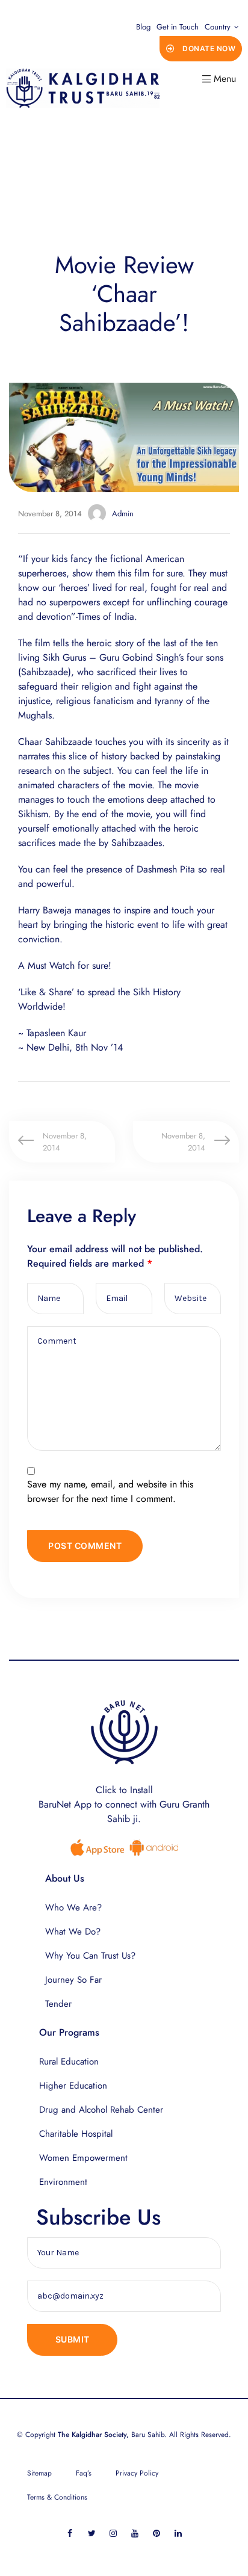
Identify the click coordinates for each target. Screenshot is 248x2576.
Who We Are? (73, 1907)
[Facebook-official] (70, 2534)
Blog (143, 27)
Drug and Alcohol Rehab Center (101, 2110)
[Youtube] (135, 2534)
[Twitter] (92, 2534)
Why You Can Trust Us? (90, 1956)
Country (218, 27)
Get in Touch (178, 27)
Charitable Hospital (76, 2134)
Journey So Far (73, 1980)
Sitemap (39, 2473)
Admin (123, 514)
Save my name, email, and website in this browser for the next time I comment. (110, 1491)
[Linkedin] (178, 2534)
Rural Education (69, 2062)
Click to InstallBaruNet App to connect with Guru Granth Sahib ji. (124, 1804)
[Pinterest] (157, 2534)
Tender (58, 2004)
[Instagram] (113, 2534)
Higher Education (73, 2086)
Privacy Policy (137, 2473)
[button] (201, 49)
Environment (63, 2182)
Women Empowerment (83, 2158)
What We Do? (73, 1932)
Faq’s (84, 2473)
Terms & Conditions (57, 2497)
